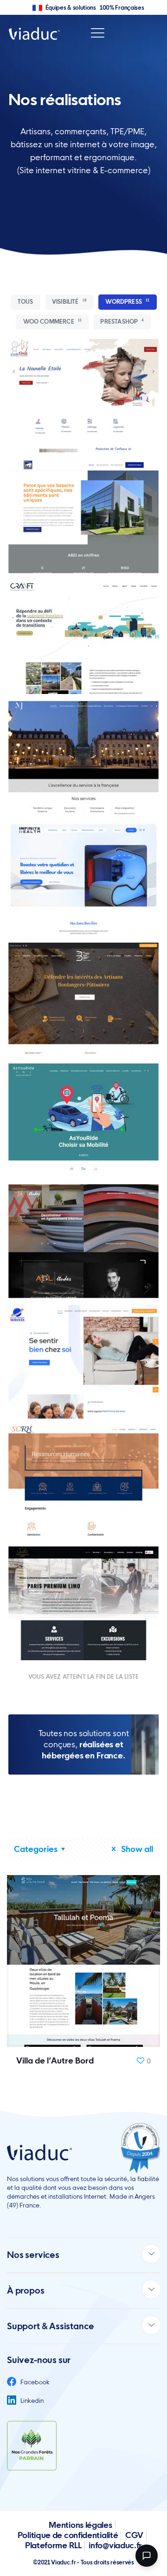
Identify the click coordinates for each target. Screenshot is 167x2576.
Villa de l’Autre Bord (55, 2060)
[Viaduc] (34, 33)
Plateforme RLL (53, 2545)
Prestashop (122, 322)
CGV (134, 2535)
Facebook (34, 2382)
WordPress (127, 302)
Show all (136, 1849)
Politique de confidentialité (68, 2535)
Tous (26, 302)
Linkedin (31, 2401)
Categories (36, 1849)
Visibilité (69, 302)
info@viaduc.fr (115, 2545)
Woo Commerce (52, 322)
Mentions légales (80, 2525)
